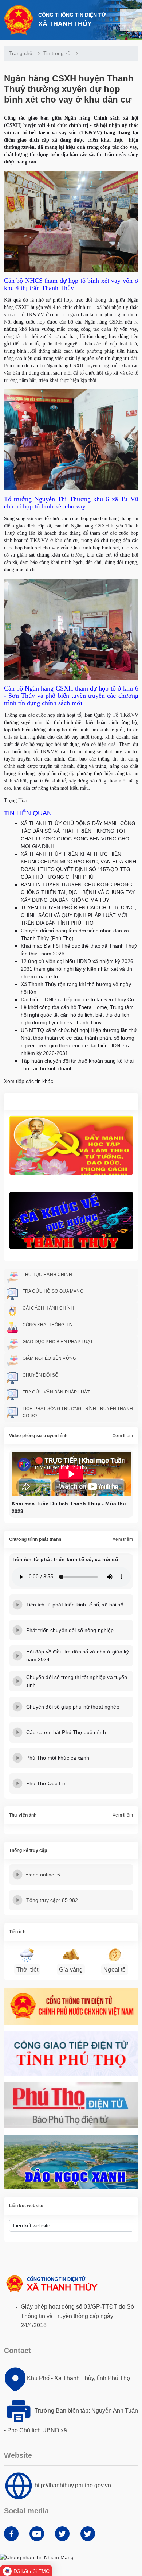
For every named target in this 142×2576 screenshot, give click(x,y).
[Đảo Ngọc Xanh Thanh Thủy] (71, 2162)
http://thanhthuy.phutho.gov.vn (73, 2485)
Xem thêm (123, 1436)
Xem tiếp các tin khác (29, 1081)
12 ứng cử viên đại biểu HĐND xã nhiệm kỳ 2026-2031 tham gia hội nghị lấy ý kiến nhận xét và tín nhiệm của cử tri (78, 969)
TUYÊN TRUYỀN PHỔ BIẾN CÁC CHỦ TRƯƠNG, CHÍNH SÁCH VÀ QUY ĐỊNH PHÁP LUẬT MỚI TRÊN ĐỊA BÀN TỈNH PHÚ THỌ (78, 915)
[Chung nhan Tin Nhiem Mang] (37, 2557)
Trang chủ (21, 53)
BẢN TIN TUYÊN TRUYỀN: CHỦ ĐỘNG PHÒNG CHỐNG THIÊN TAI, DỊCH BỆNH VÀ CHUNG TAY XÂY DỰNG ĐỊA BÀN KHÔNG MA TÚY (78, 892)
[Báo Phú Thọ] (71, 2105)
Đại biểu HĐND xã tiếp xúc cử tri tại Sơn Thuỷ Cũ (77, 999)
